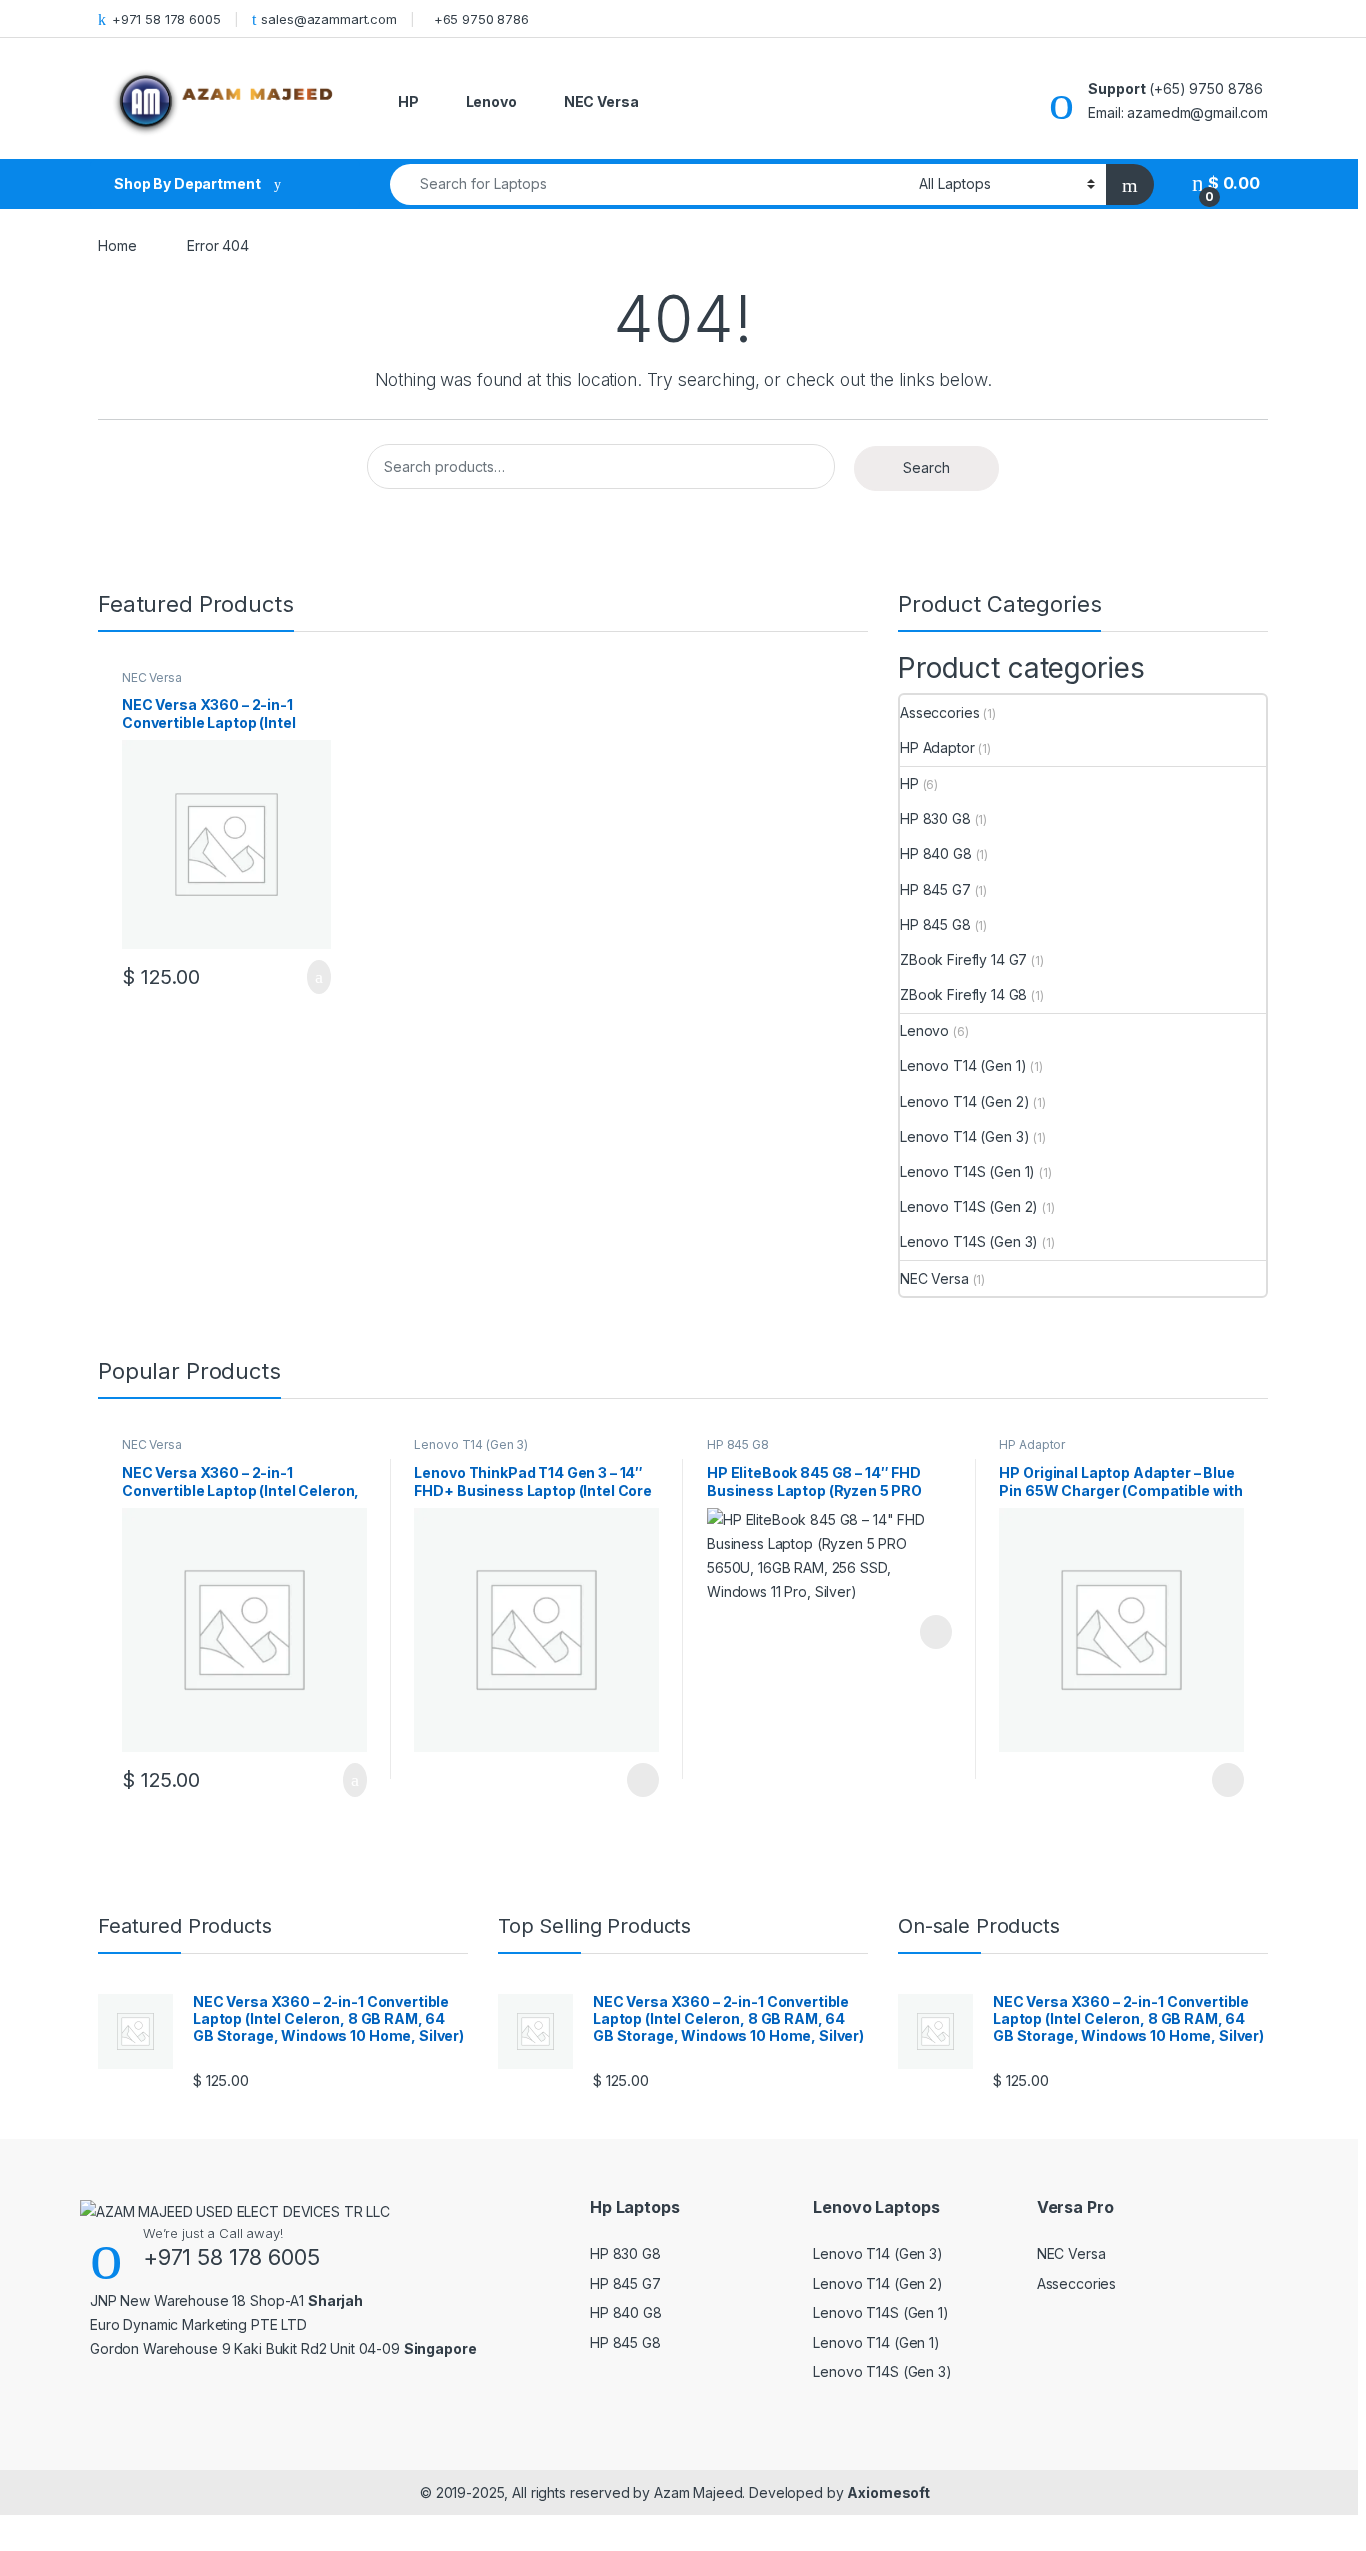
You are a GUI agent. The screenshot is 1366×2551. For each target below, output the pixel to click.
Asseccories (939, 712)
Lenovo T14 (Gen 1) (963, 1065)
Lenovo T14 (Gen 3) (964, 1136)
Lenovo (491, 101)
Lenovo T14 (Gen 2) (964, 1101)
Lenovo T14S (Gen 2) (969, 1206)
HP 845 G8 (935, 924)
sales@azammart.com (328, 19)
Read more (642, 1780)
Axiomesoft (888, 2492)
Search (926, 467)
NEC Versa (601, 101)
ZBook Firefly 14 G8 (963, 994)
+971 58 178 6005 (166, 19)
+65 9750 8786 (481, 19)
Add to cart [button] (317, 977)
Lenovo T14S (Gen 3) (969, 1241)
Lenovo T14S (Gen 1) (967, 1171)
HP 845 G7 (935, 889)
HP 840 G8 (936, 853)
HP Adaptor (937, 747)
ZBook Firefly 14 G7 (963, 959)
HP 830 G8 (935, 818)
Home (117, 245)
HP (408, 101)
